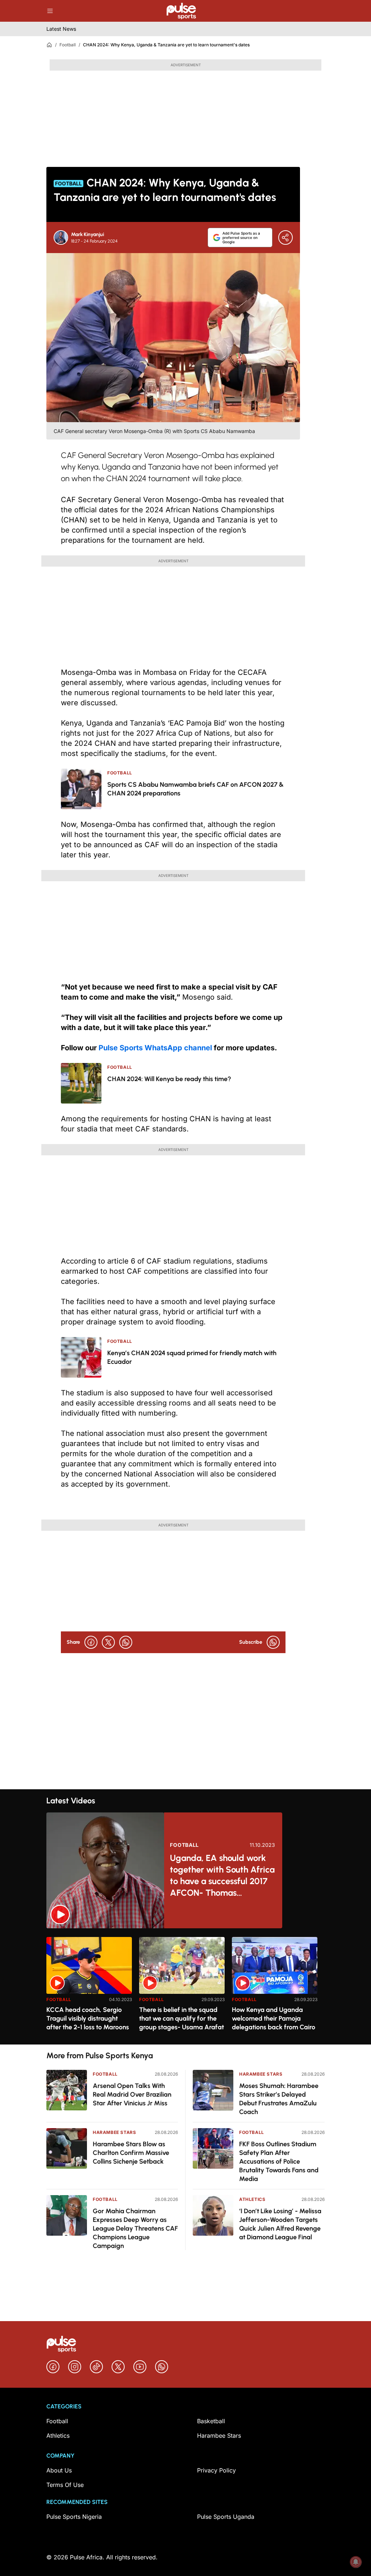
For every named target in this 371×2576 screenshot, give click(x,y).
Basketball (211, 2421)
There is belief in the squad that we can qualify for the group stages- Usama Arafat (182, 2018)
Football (68, 45)
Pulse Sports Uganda (226, 2517)
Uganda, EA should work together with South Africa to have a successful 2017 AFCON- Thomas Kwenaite (222, 1876)
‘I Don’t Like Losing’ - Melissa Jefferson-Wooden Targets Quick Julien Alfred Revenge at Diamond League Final (280, 2224)
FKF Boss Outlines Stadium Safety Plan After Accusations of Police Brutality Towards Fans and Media (279, 2161)
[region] (185, 1986)
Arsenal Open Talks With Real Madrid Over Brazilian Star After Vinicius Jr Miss (132, 2094)
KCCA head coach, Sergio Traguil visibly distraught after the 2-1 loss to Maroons (88, 2018)
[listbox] (185, 1986)
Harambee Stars (114, 2132)
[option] (89, 1988)
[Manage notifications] (356, 2562)
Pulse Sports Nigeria (74, 2517)
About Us (59, 2470)
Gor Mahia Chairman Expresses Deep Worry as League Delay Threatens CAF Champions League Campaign (135, 2228)
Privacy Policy (216, 2470)
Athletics (252, 2199)
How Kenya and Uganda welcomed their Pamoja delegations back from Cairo (274, 2018)
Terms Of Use (65, 2485)
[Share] (285, 238)
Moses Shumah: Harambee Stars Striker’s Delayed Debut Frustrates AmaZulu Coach (279, 2099)
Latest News (61, 29)
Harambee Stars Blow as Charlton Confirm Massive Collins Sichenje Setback (131, 2153)
